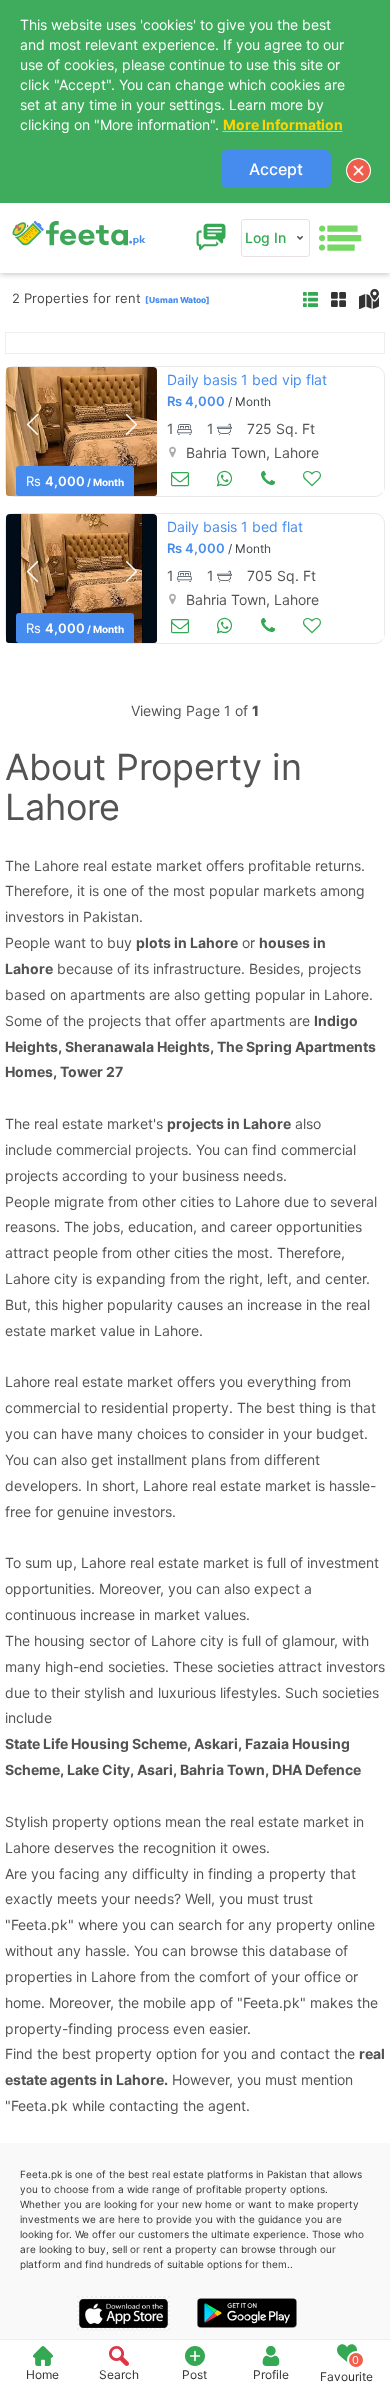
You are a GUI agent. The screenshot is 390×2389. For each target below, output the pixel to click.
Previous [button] (32, 425)
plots (153, 942)
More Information (283, 124)
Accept (276, 169)
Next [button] (131, 425)
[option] (81, 431)
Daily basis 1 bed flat (235, 526)
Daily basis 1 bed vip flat (247, 379)
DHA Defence (316, 1769)
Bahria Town (222, 1769)
